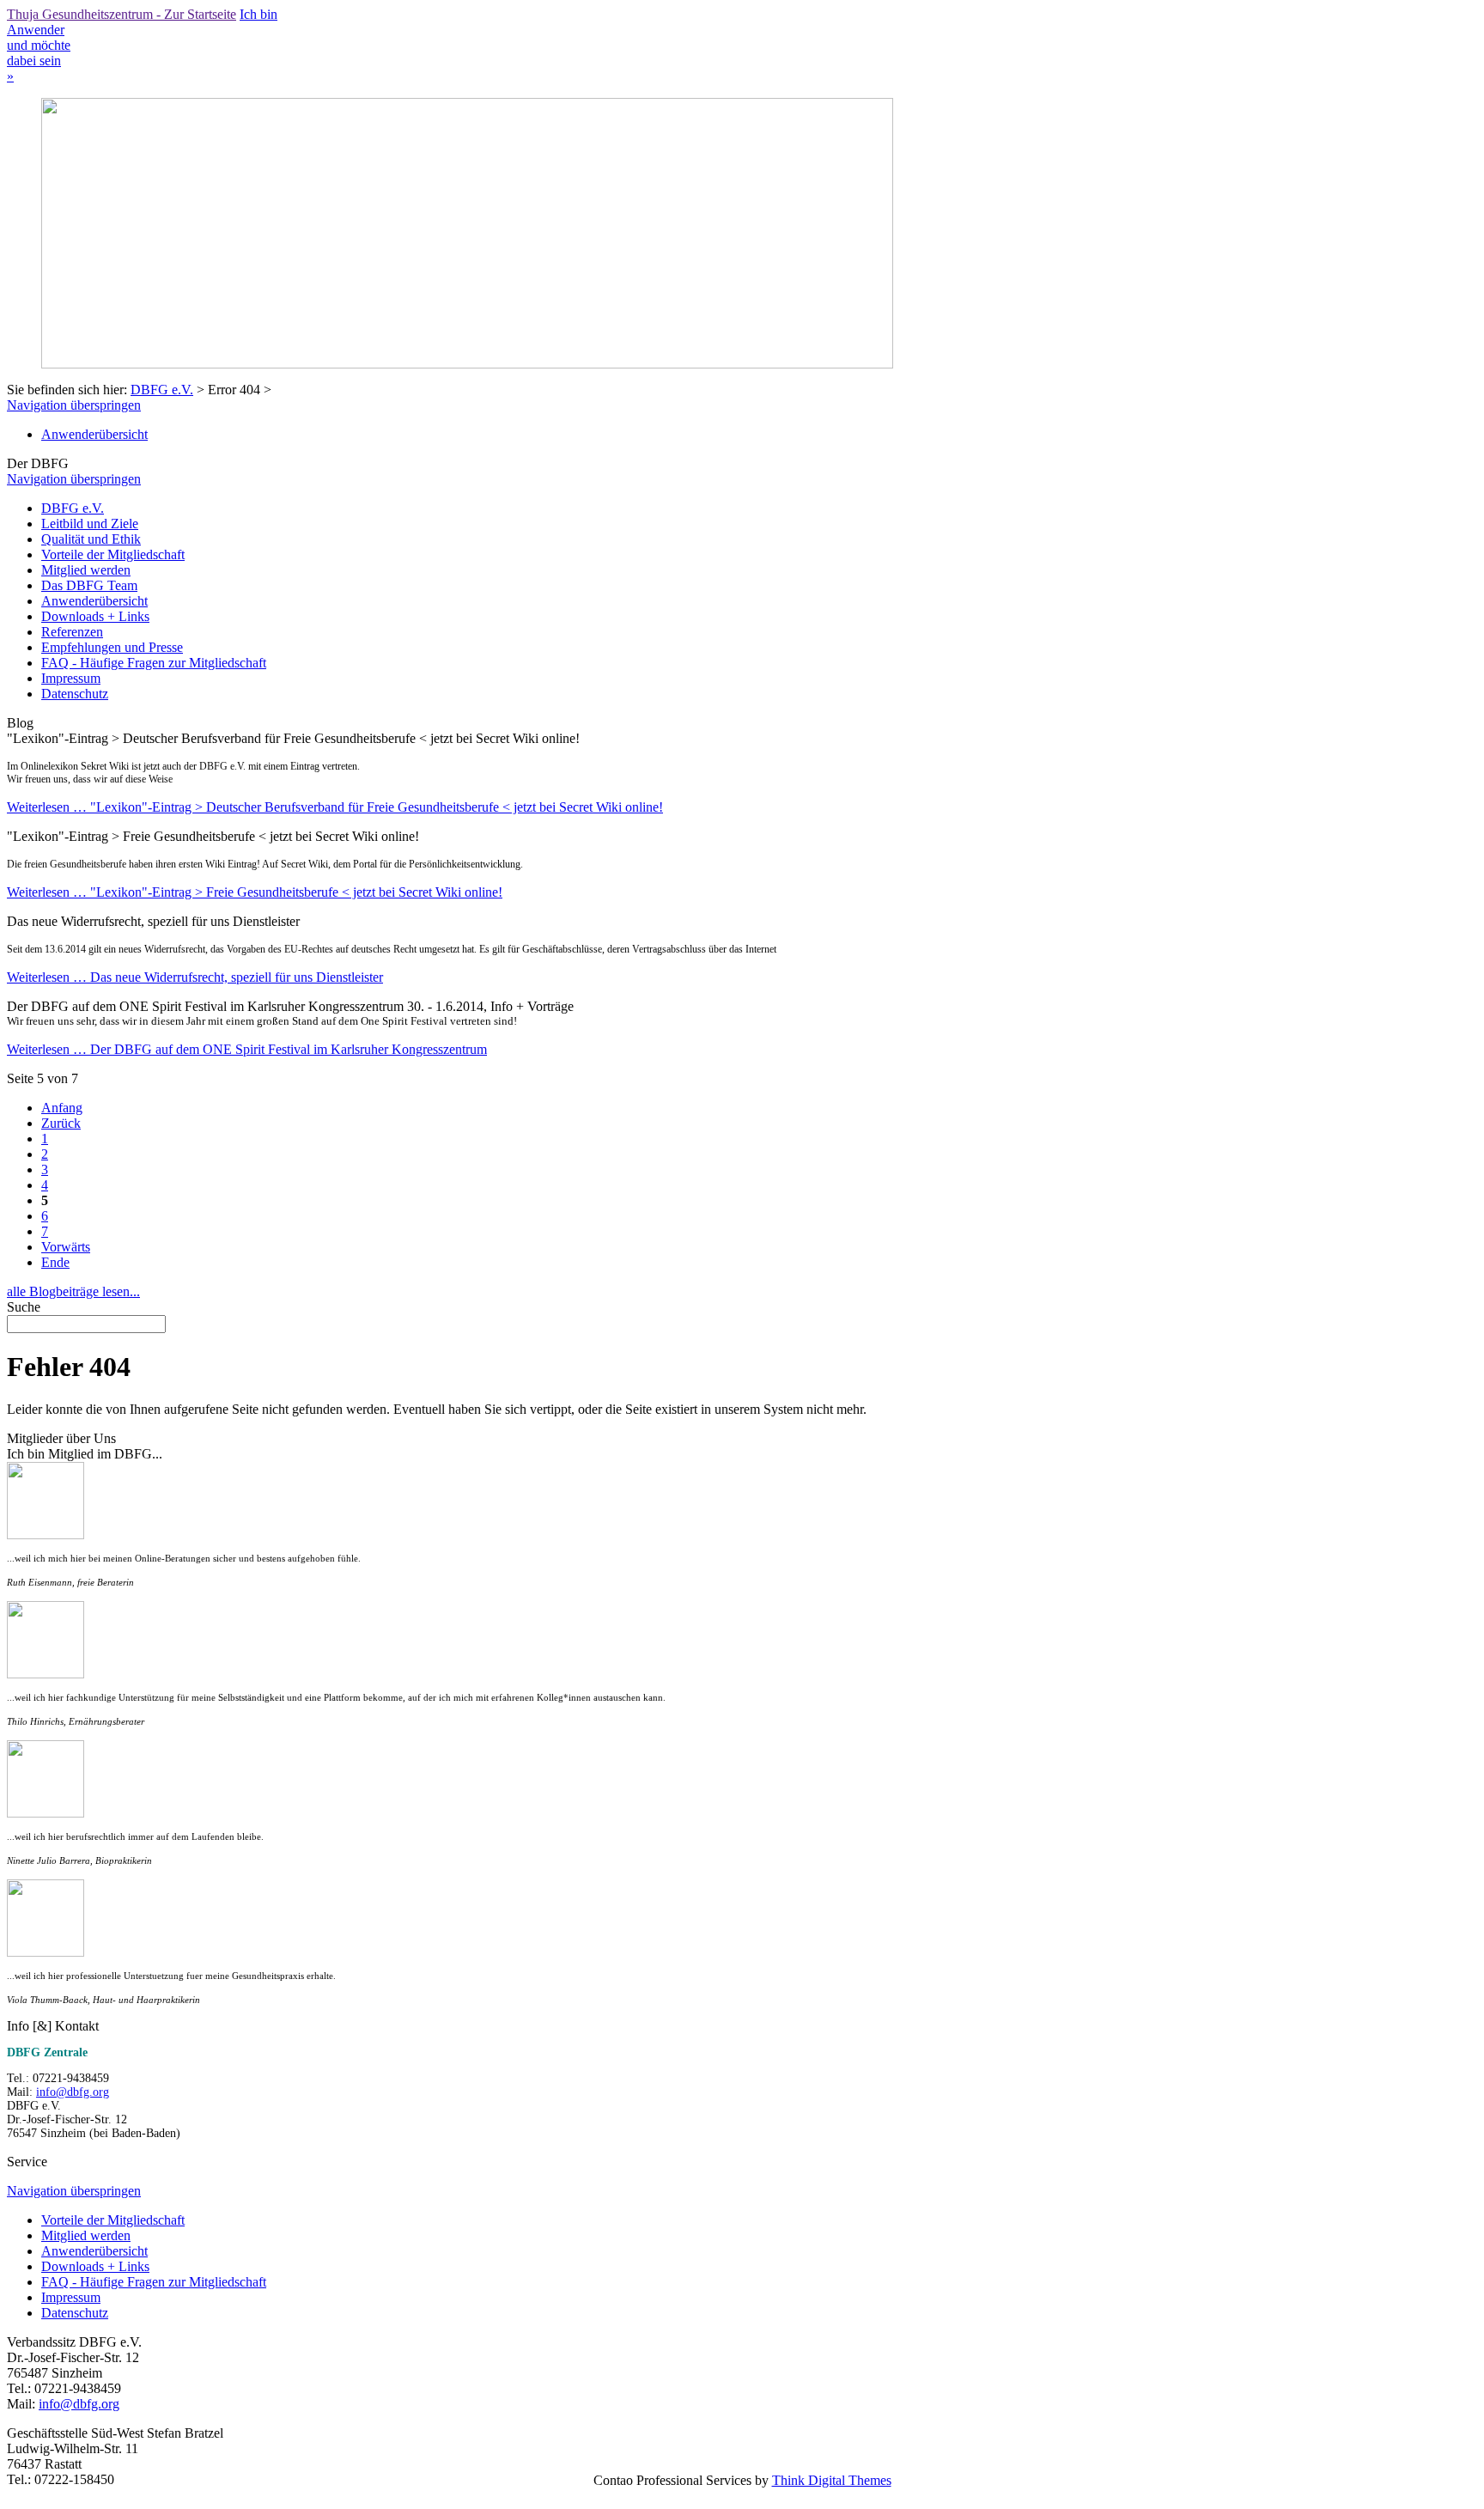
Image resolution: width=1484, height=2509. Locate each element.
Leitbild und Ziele (90, 524)
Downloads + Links (95, 616)
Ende (55, 1262)
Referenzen (72, 632)
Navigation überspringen (74, 405)
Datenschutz (75, 694)
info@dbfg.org (73, 2092)
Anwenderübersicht (94, 434)
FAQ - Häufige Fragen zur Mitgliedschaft (154, 663)
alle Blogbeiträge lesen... (73, 1291)
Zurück (61, 1123)
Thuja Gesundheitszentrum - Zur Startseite (122, 14)
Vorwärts (66, 1247)
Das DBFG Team (89, 585)
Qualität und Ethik (91, 539)
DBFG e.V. (162, 390)
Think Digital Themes (832, 2480)
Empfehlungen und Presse (112, 647)
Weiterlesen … (335, 807)
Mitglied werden (86, 570)
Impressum (71, 678)
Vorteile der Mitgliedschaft (113, 554)
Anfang (62, 1108)
